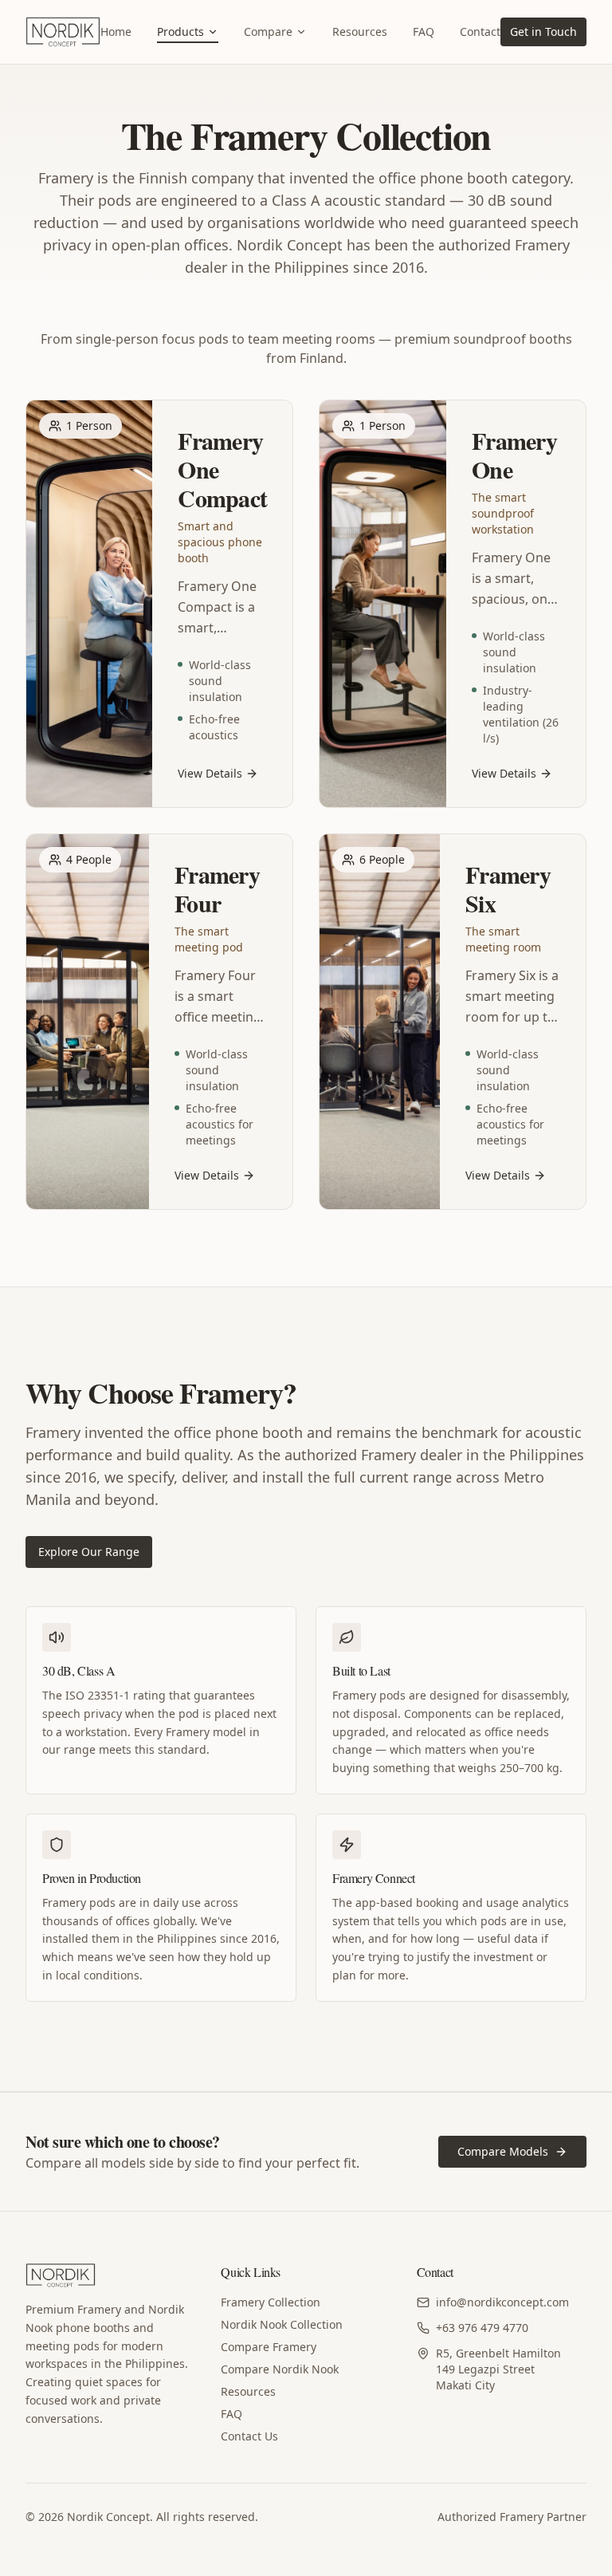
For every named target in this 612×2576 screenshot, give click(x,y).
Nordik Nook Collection (282, 2324)
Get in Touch (543, 32)
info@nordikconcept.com (502, 2302)
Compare (268, 32)
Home (116, 32)
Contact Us (249, 2436)
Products (180, 32)
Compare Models (503, 2151)
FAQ (424, 32)
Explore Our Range (89, 1552)
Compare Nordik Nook (280, 2369)
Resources (360, 32)
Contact (480, 32)
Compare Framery (269, 2347)
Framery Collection (271, 2302)
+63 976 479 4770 (482, 2328)
